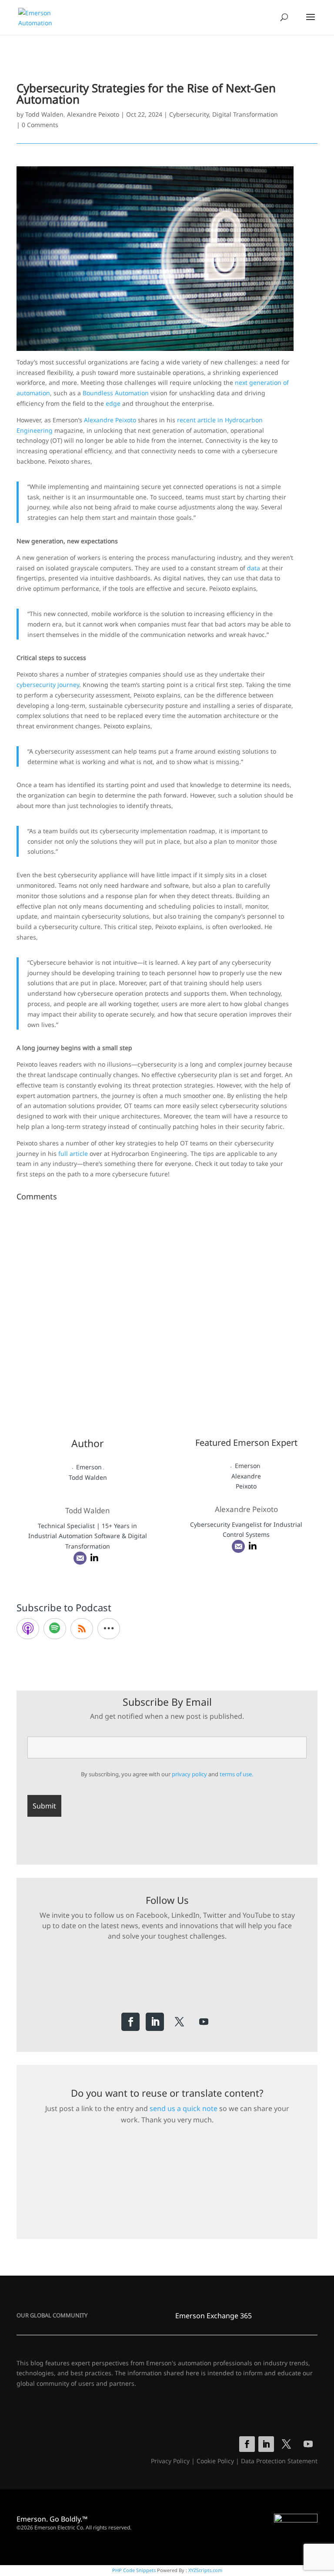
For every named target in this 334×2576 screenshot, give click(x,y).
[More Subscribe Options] (109, 1629)
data (254, 568)
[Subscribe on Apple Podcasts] (28, 1629)
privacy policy (189, 1774)
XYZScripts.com (205, 2570)
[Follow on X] (179, 2022)
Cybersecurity (189, 114)
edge (113, 403)
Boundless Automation (116, 393)
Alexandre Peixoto (93, 114)
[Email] (80, 1558)
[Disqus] (167, 1313)
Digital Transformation (245, 114)
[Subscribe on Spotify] (55, 1629)
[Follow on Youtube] (204, 2022)
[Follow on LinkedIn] (155, 2022)
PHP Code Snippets (134, 2570)
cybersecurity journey (48, 685)
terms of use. (236, 1774)
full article (73, 1153)
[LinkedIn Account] (94, 1558)
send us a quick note (184, 2108)
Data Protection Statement (279, 2461)
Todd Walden (44, 114)
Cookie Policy (215, 2461)
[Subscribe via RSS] (82, 1629)
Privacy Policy (170, 2461)
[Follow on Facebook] (130, 2022)
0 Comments (40, 125)
